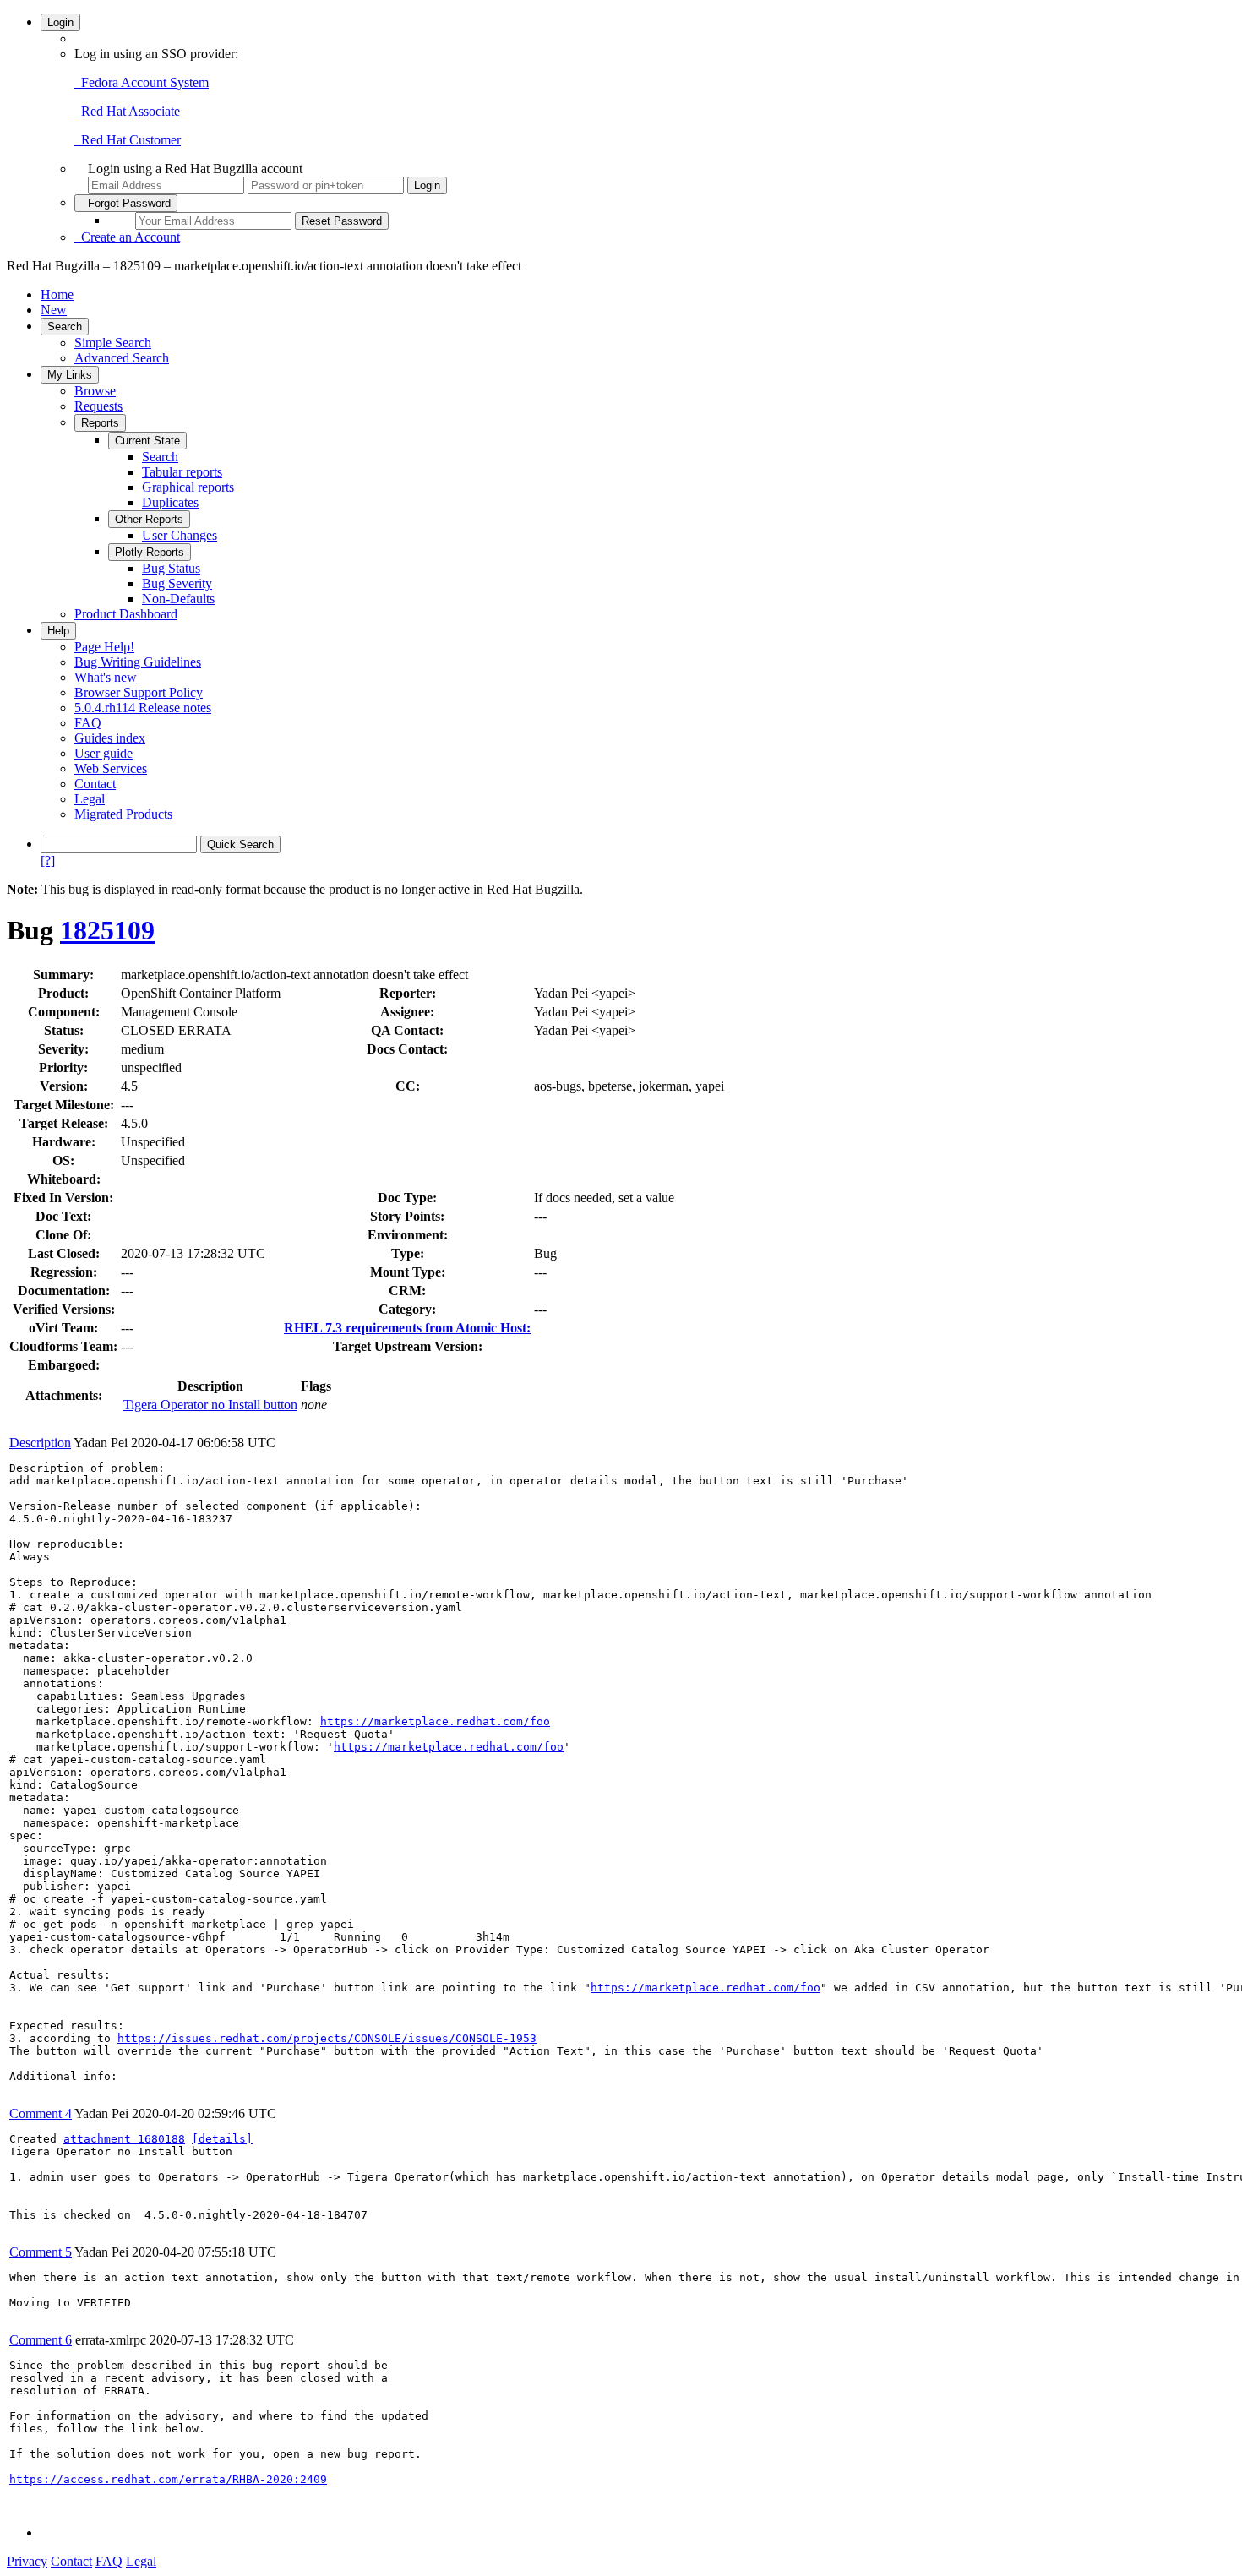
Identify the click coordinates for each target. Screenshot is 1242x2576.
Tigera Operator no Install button (210, 1405)
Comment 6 (41, 2340)
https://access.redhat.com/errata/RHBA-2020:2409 (168, 2479)
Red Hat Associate (127, 111)
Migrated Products (123, 814)
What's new (106, 677)
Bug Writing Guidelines (138, 662)
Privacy (27, 2561)
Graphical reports (188, 487)
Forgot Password (126, 203)
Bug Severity (177, 583)
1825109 (107, 930)
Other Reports (149, 519)
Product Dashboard (126, 614)
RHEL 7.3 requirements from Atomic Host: (407, 1328)
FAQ (88, 723)
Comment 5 (41, 2252)
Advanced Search (122, 358)
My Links (70, 375)
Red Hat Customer (128, 140)
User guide (103, 753)
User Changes (180, 535)
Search (65, 327)
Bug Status (171, 568)
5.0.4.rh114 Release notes (143, 708)
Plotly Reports (150, 552)
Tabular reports (182, 472)
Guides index (110, 738)
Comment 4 (41, 2113)
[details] (222, 2139)
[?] (48, 860)
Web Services (111, 768)
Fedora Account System (142, 82)
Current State (147, 441)
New (54, 310)
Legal (90, 799)
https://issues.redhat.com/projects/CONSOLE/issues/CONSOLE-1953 (327, 2038)
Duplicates (170, 502)
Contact (95, 784)
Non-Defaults (178, 599)
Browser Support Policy (139, 692)
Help (58, 631)
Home (57, 294)
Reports (100, 423)
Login (60, 22)
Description (40, 1443)
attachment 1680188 (124, 2139)
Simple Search (113, 343)
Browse (95, 391)
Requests (98, 406)
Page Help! (104, 647)
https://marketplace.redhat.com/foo (435, 1721)
